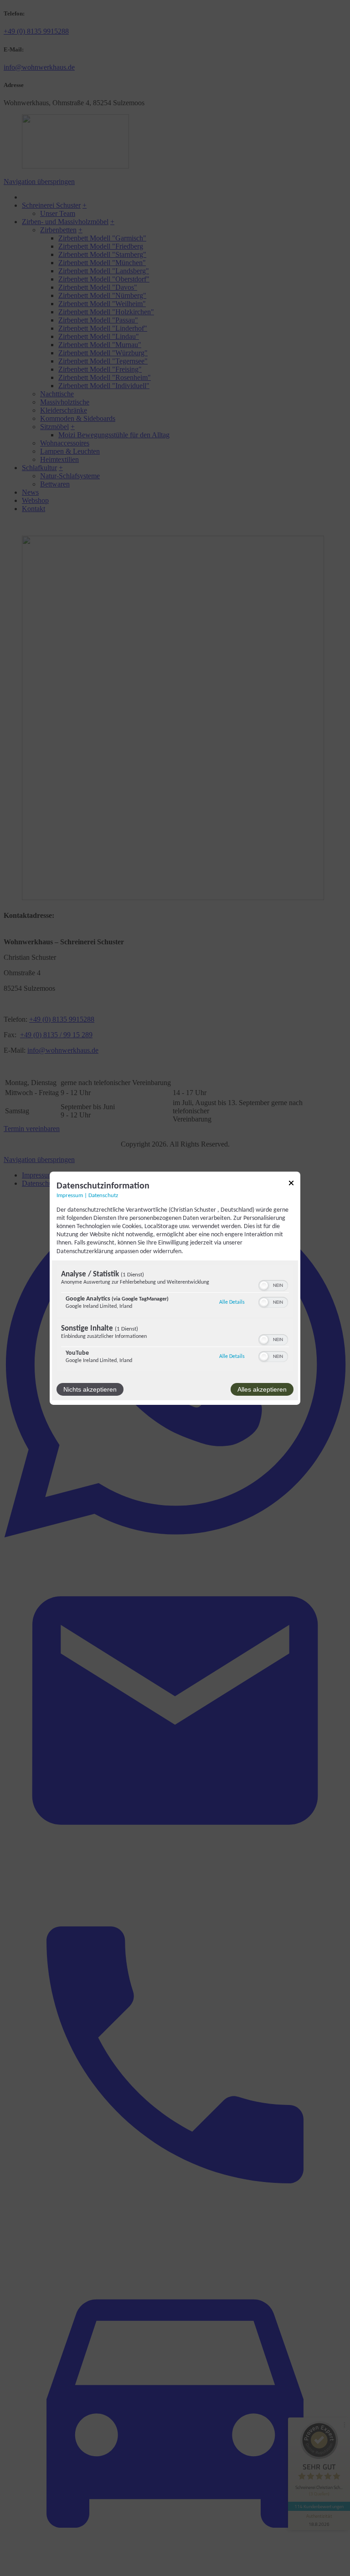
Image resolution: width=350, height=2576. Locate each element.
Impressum (70, 1195)
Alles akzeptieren (262, 1389)
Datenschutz (103, 1195)
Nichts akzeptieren (90, 1389)
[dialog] (175, 1288)
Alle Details (232, 1302)
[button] (264, 1285)
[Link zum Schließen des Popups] (291, 1184)
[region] (175, 1319)
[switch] (273, 1285)
